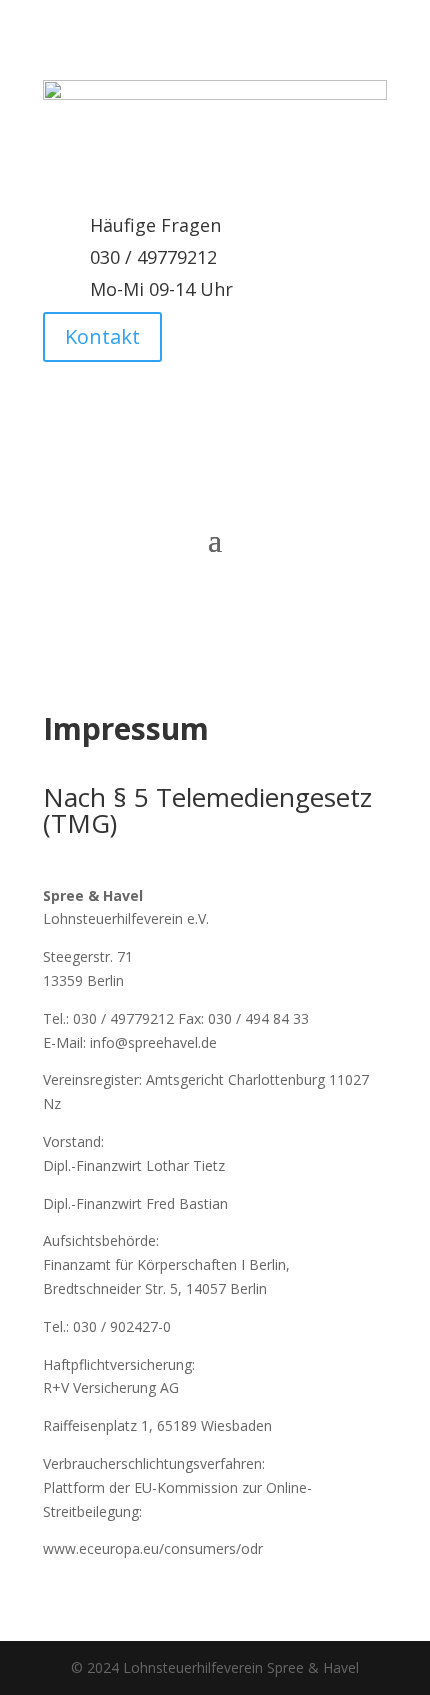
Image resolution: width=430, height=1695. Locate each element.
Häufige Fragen (155, 225)
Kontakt (102, 336)
